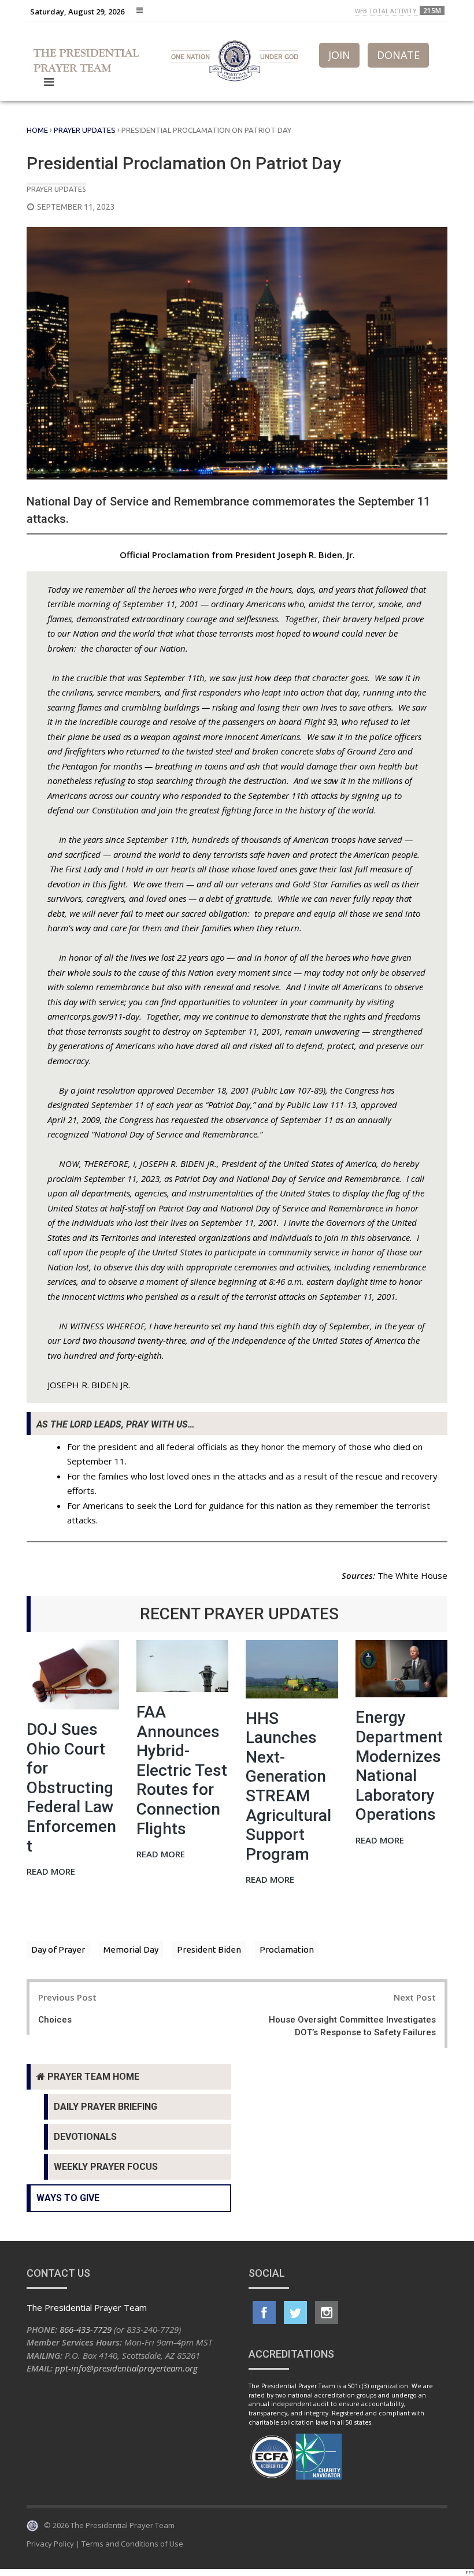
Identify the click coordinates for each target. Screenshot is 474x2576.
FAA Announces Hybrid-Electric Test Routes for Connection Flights (182, 1770)
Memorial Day (131, 1949)
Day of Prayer (58, 1949)
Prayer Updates (85, 130)
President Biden (209, 1949)
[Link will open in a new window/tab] (264, 2313)
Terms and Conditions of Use (132, 2544)
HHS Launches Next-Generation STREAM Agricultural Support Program (288, 1786)
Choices (55, 2020)
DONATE (398, 55)
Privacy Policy (50, 2544)
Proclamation (287, 1949)
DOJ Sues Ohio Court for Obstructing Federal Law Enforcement (71, 1788)
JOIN (339, 55)
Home (37, 130)
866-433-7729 (86, 2329)
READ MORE (51, 1872)
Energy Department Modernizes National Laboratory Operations (399, 1766)
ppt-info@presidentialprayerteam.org (126, 2368)
